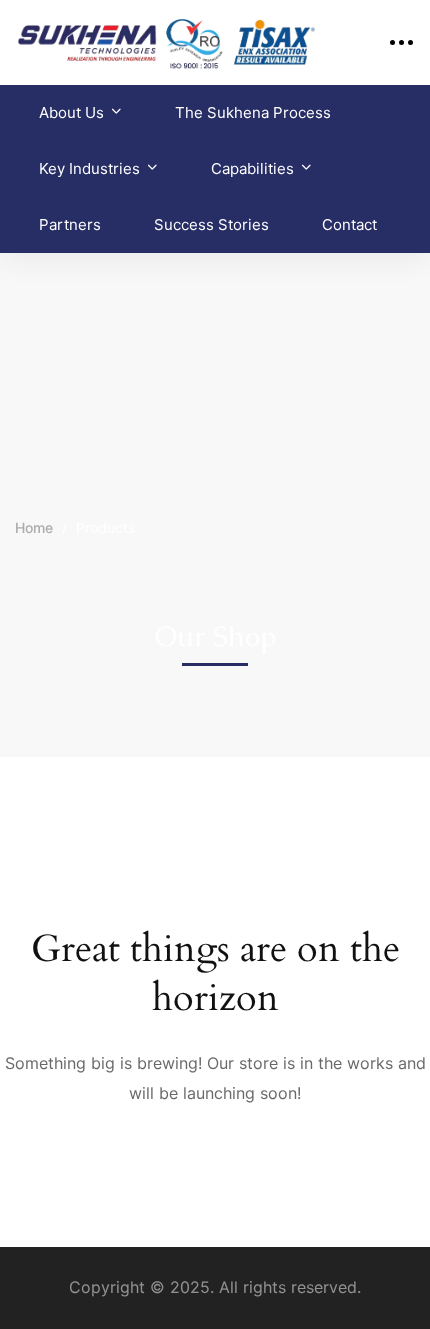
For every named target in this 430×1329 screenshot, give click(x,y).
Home (34, 527)
